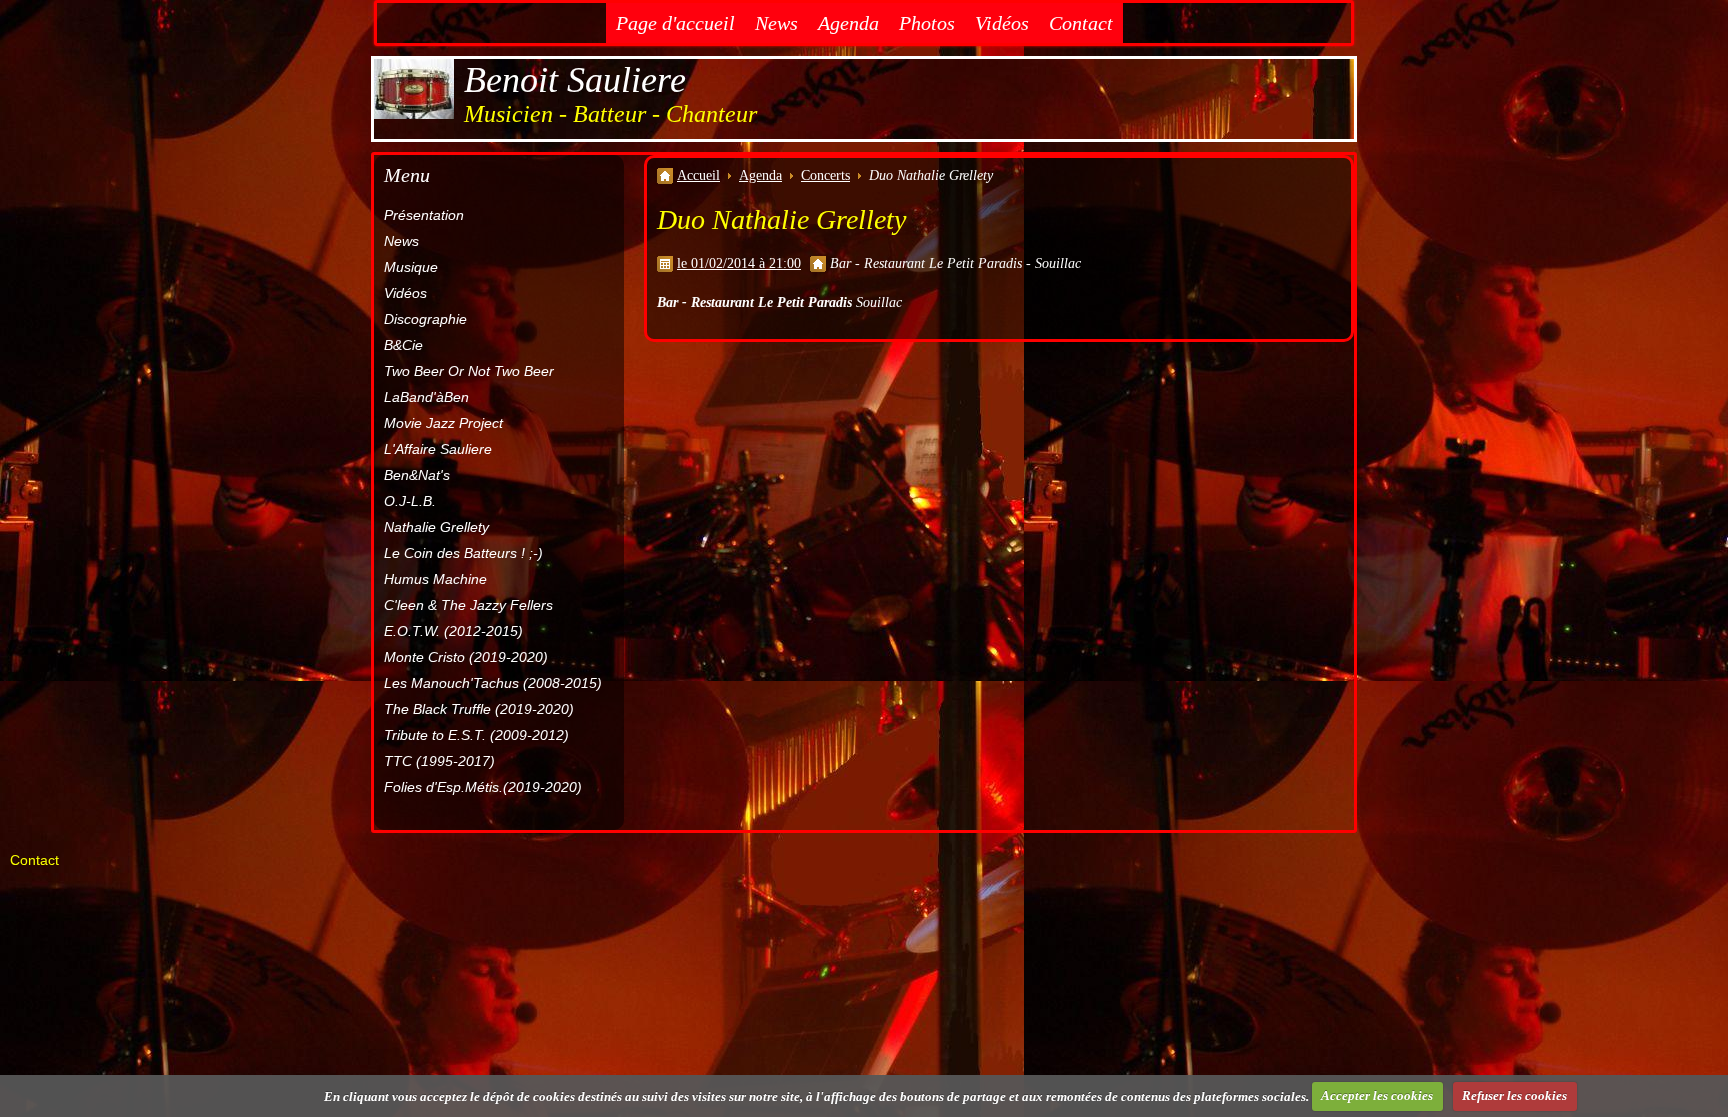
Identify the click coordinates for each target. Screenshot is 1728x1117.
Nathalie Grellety (436, 527)
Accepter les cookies (1377, 1095)
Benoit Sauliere (575, 80)
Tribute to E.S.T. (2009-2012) (476, 735)
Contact (1081, 23)
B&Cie (403, 345)
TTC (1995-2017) (439, 761)
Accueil (698, 175)
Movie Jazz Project (443, 423)
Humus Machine (435, 579)
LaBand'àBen (426, 397)
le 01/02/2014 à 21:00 (739, 263)
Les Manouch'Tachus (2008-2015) (493, 683)
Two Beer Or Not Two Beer (469, 371)
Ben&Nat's (417, 475)
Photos (927, 23)
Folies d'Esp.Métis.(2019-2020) (483, 787)
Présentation (424, 215)
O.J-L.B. (410, 501)
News (776, 23)
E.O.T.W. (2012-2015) (453, 631)
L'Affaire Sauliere (438, 449)
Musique (411, 267)
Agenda (848, 23)
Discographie (425, 319)
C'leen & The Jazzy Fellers (468, 605)
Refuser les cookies (1514, 1095)
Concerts (825, 175)
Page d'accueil (675, 23)
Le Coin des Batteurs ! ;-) (463, 553)
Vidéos (1002, 23)
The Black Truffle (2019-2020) (479, 709)
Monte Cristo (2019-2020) (466, 657)
